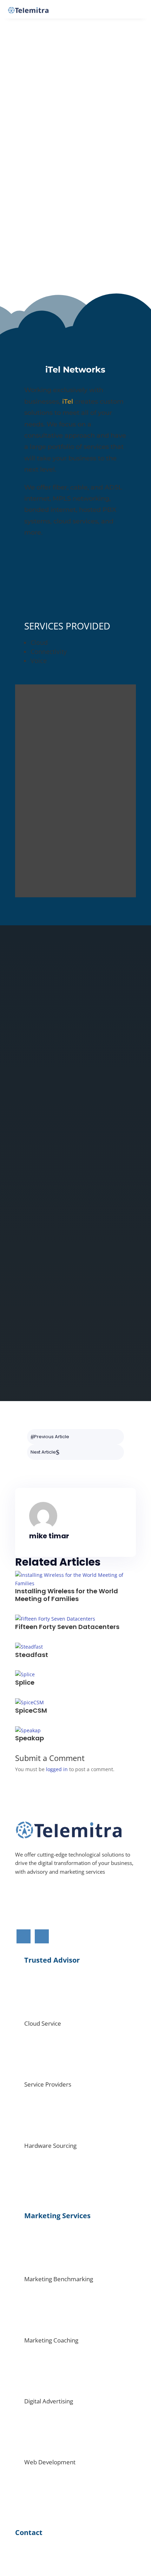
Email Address (32, 1325)
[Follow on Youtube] (123, 1245)
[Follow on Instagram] (54, 1245)
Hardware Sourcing (50, 2146)
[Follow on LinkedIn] (72, 1245)
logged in (57, 1769)
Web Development (50, 2462)
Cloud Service (43, 2023)
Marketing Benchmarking (59, 2279)
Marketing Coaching (51, 2340)
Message (25, 1357)
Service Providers (48, 2084)
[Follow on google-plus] (89, 1245)
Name (22, 1308)
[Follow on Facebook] (34, 1245)
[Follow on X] (106, 1245)
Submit (38, 1371)
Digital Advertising (49, 2401)
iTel (68, 402)
